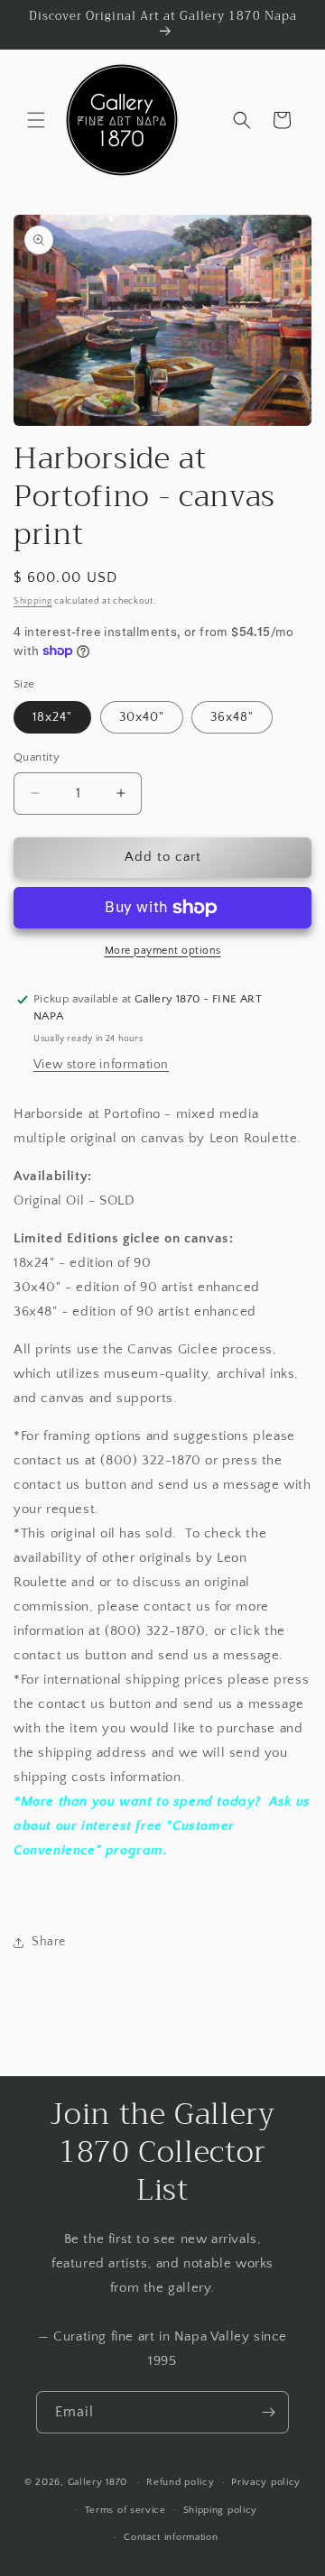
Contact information (171, 2537)
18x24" (52, 717)
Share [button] (49, 1942)
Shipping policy (221, 2510)
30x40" (142, 717)
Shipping (33, 601)
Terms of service (125, 2510)
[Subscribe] (268, 2412)
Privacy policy (266, 2482)
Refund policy (180, 2482)
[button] (36, 120)
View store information (101, 1065)
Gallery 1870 (97, 2482)
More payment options (163, 951)
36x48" (232, 717)
